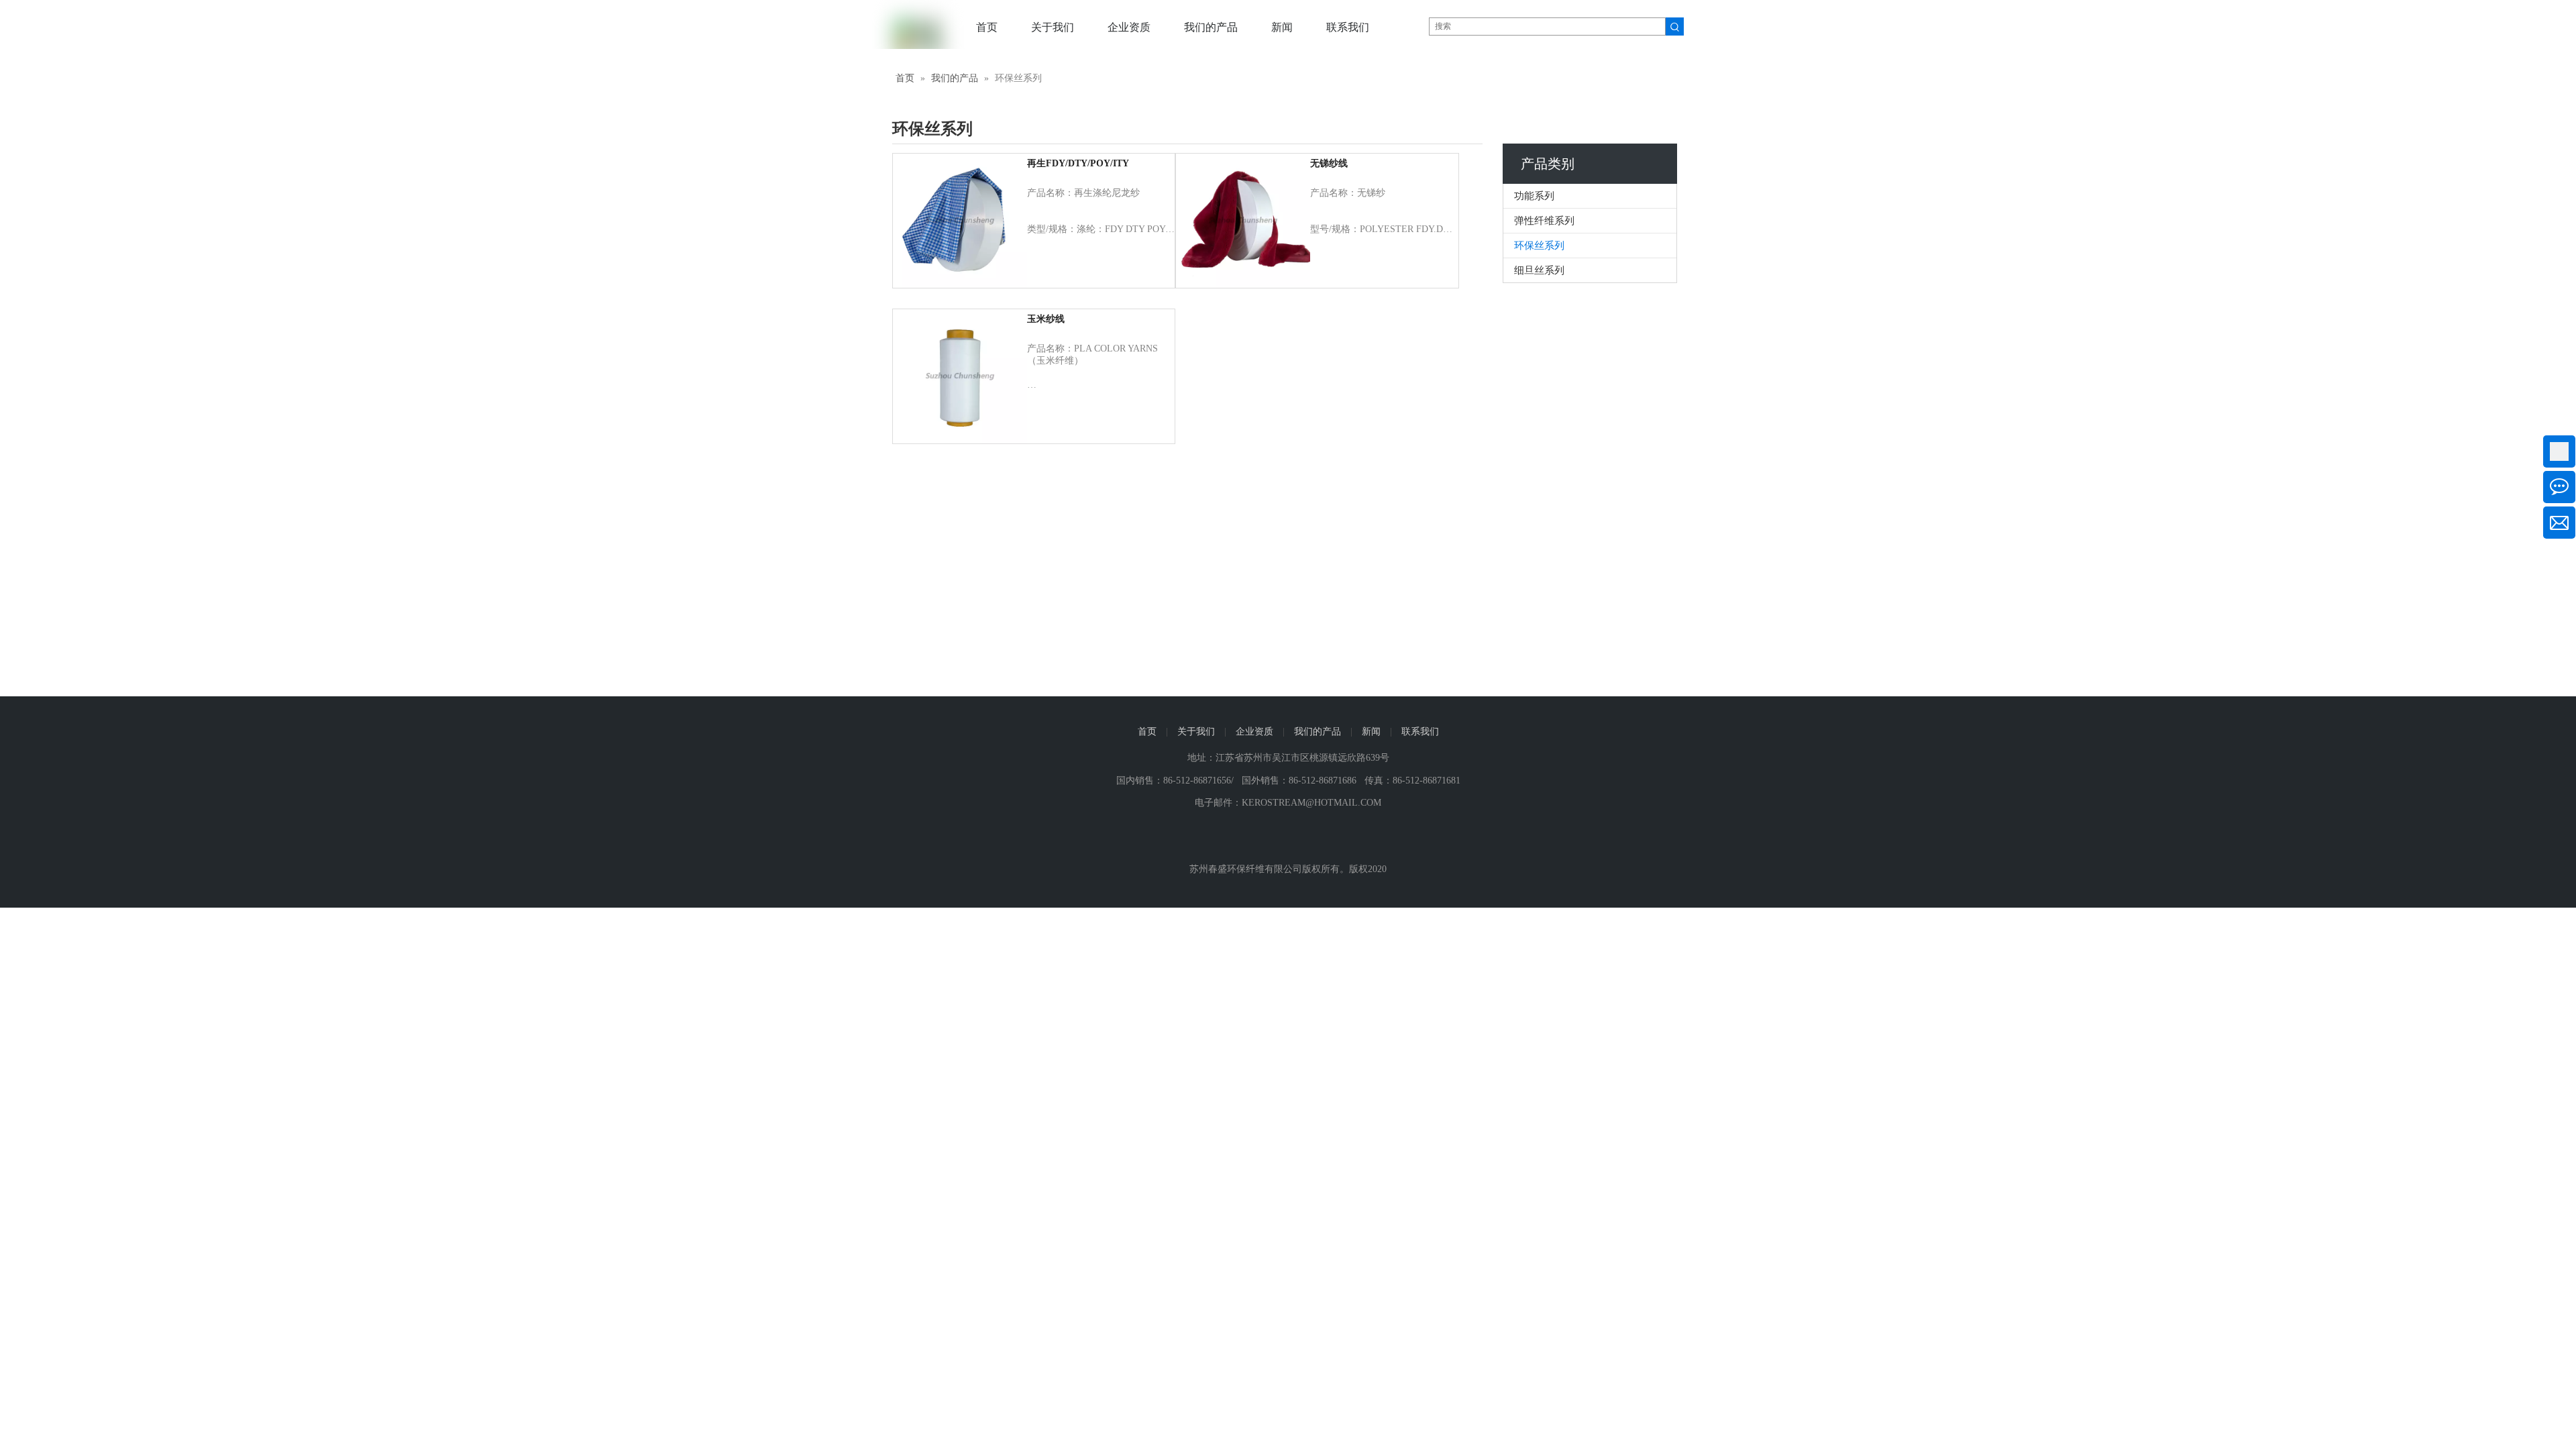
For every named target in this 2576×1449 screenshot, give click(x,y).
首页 (1147, 732)
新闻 (1371, 732)
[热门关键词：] (1675, 26)
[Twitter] (1239, 837)
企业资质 (1254, 732)
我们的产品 (1318, 732)
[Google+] (1338, 837)
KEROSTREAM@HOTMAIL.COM (1311, 803)
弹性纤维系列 (1544, 221)
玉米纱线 (1046, 319)
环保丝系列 (1539, 246)
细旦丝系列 (1539, 270)
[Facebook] (1264, 837)
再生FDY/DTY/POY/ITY (1078, 163)
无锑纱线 (1329, 163)
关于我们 (1196, 732)
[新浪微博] (1288, 837)
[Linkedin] (1313, 837)
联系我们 (1420, 732)
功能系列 (1534, 196)
